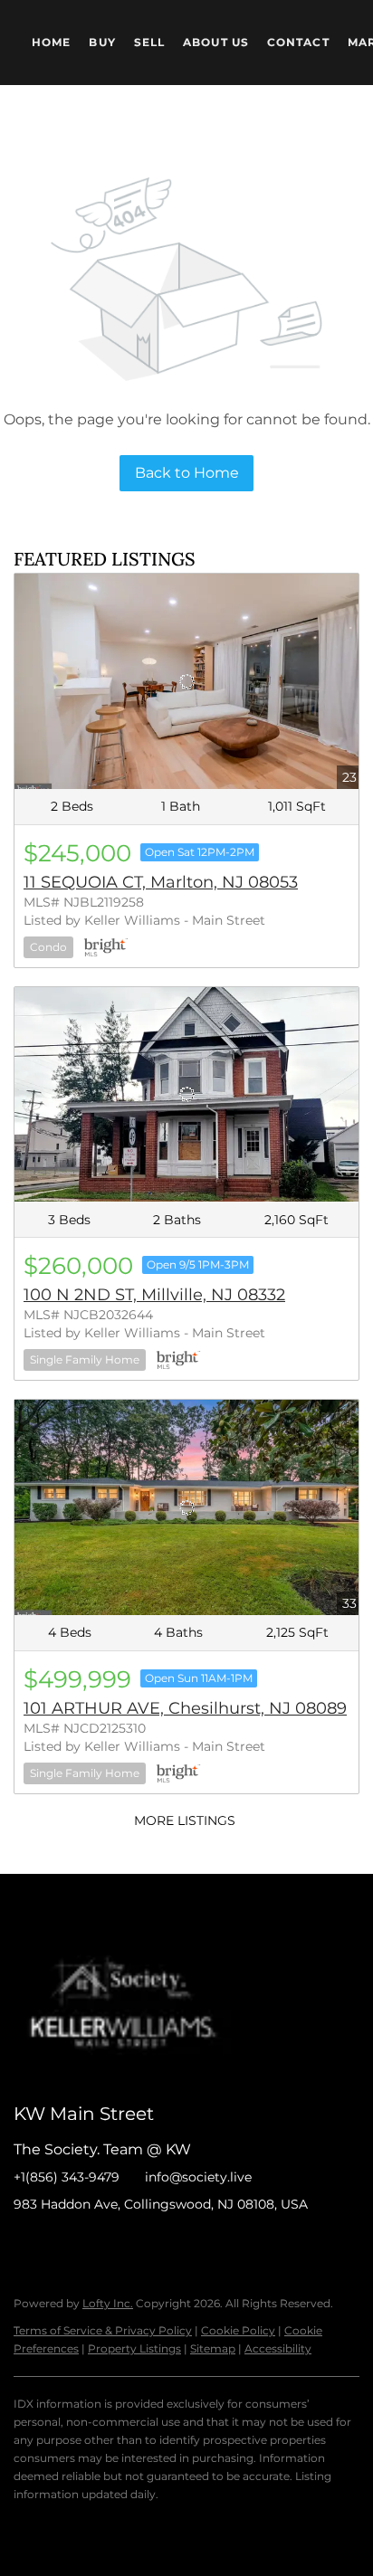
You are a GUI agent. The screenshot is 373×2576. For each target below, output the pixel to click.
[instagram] (136, 2245)
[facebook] (27, 2245)
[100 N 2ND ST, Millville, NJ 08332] (186, 1095)
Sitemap (213, 2348)
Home (51, 42)
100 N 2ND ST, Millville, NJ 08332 (154, 1295)
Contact (298, 42)
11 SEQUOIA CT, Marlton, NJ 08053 (161, 882)
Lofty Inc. (108, 2303)
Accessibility (278, 2348)
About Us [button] (216, 42)
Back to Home (187, 473)
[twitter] (100, 2245)
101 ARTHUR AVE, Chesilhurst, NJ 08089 (185, 1708)
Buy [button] (102, 42)
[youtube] (172, 2245)
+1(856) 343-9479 (67, 2177)
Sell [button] (149, 42)
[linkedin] (63, 2245)
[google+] (208, 2245)
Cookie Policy (238, 2330)
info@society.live (198, 2177)
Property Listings (134, 2348)
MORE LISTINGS (185, 1820)
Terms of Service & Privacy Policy (103, 2330)
